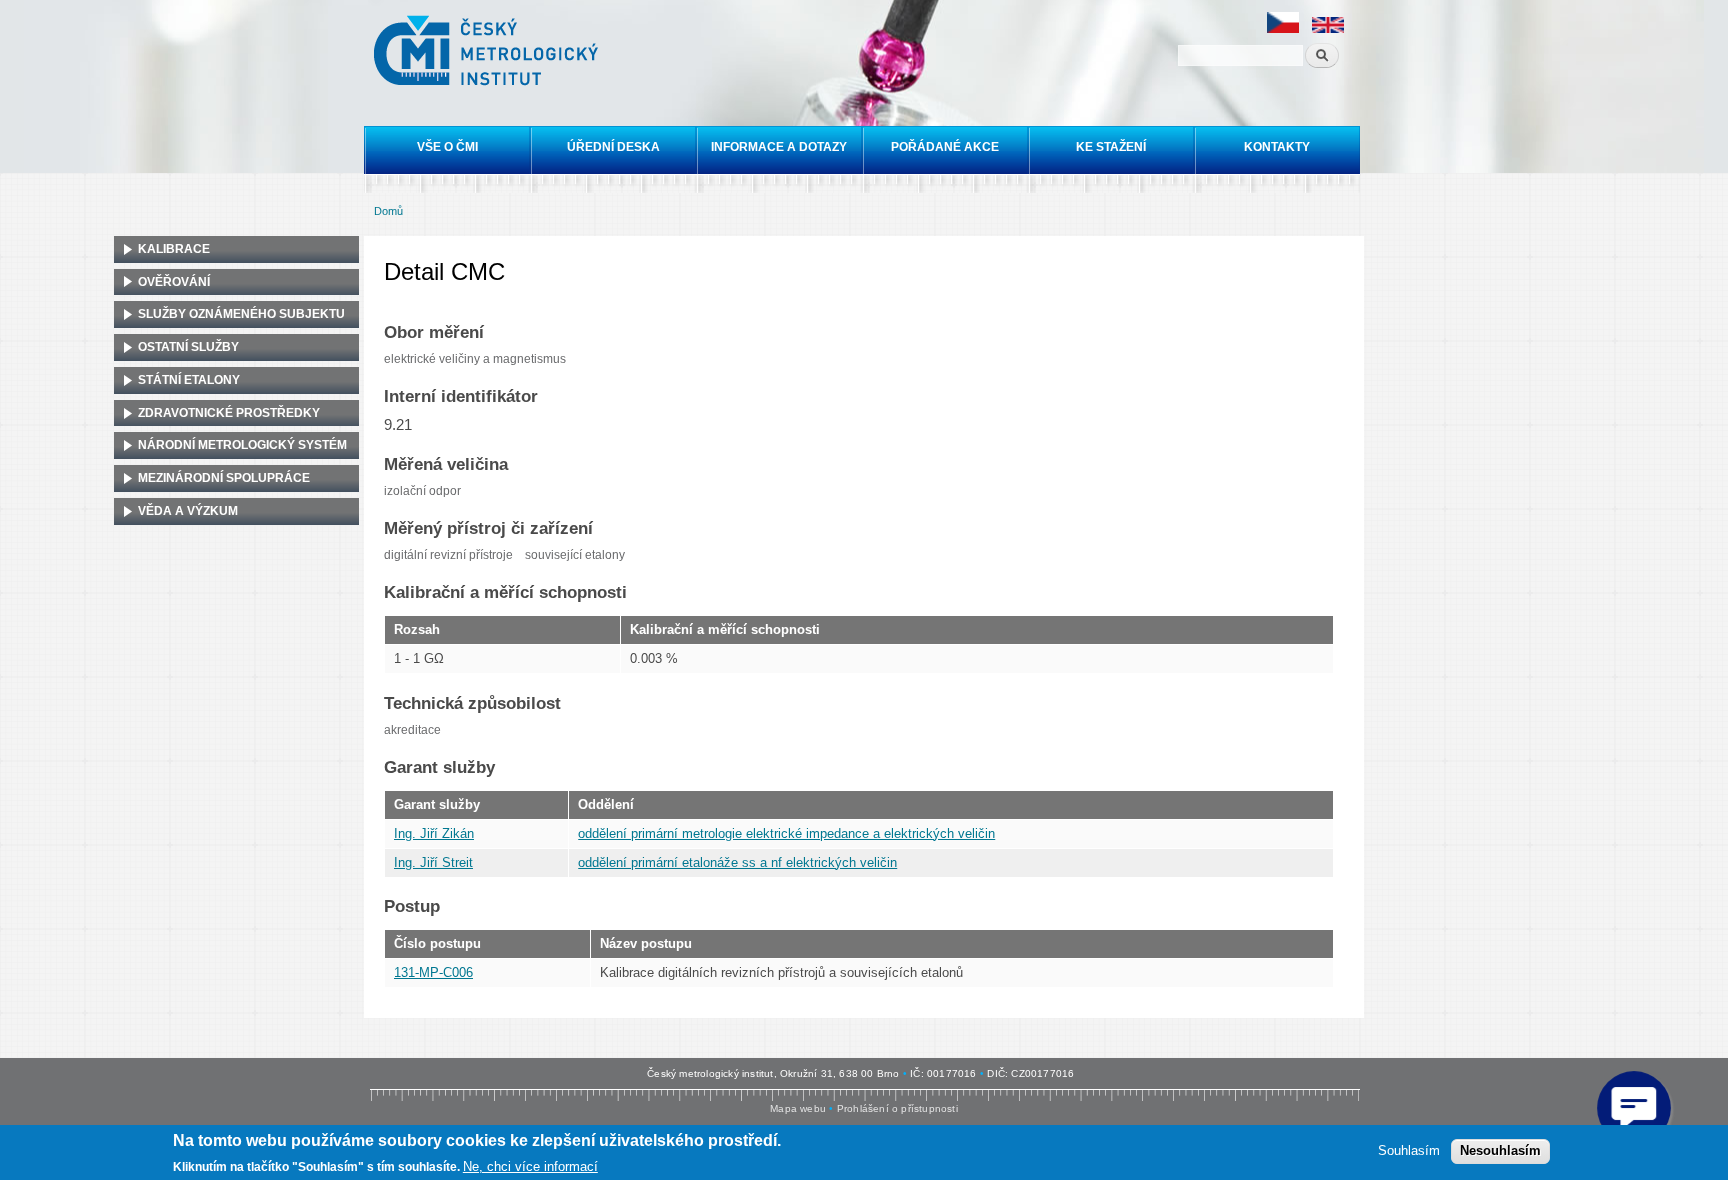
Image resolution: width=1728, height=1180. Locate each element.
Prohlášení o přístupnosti (897, 1108)
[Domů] (488, 53)
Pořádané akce (945, 147)
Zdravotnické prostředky (229, 413)
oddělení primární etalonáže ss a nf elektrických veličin (737, 862)
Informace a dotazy (779, 147)
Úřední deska (613, 147)
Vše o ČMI (447, 147)
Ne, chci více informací (530, 1165)
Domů (388, 211)
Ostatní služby (188, 347)
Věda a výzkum (188, 511)
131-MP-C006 (433, 972)
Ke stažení (1111, 147)
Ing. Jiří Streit (433, 862)
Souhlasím (1409, 1150)
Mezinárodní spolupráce (224, 478)
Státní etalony (189, 380)
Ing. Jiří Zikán (434, 833)
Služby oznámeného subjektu (241, 314)
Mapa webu (798, 1108)
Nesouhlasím (1500, 1150)
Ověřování (174, 282)
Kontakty (1277, 147)
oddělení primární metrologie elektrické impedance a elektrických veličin (786, 833)
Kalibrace (174, 249)
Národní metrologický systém (242, 445)
